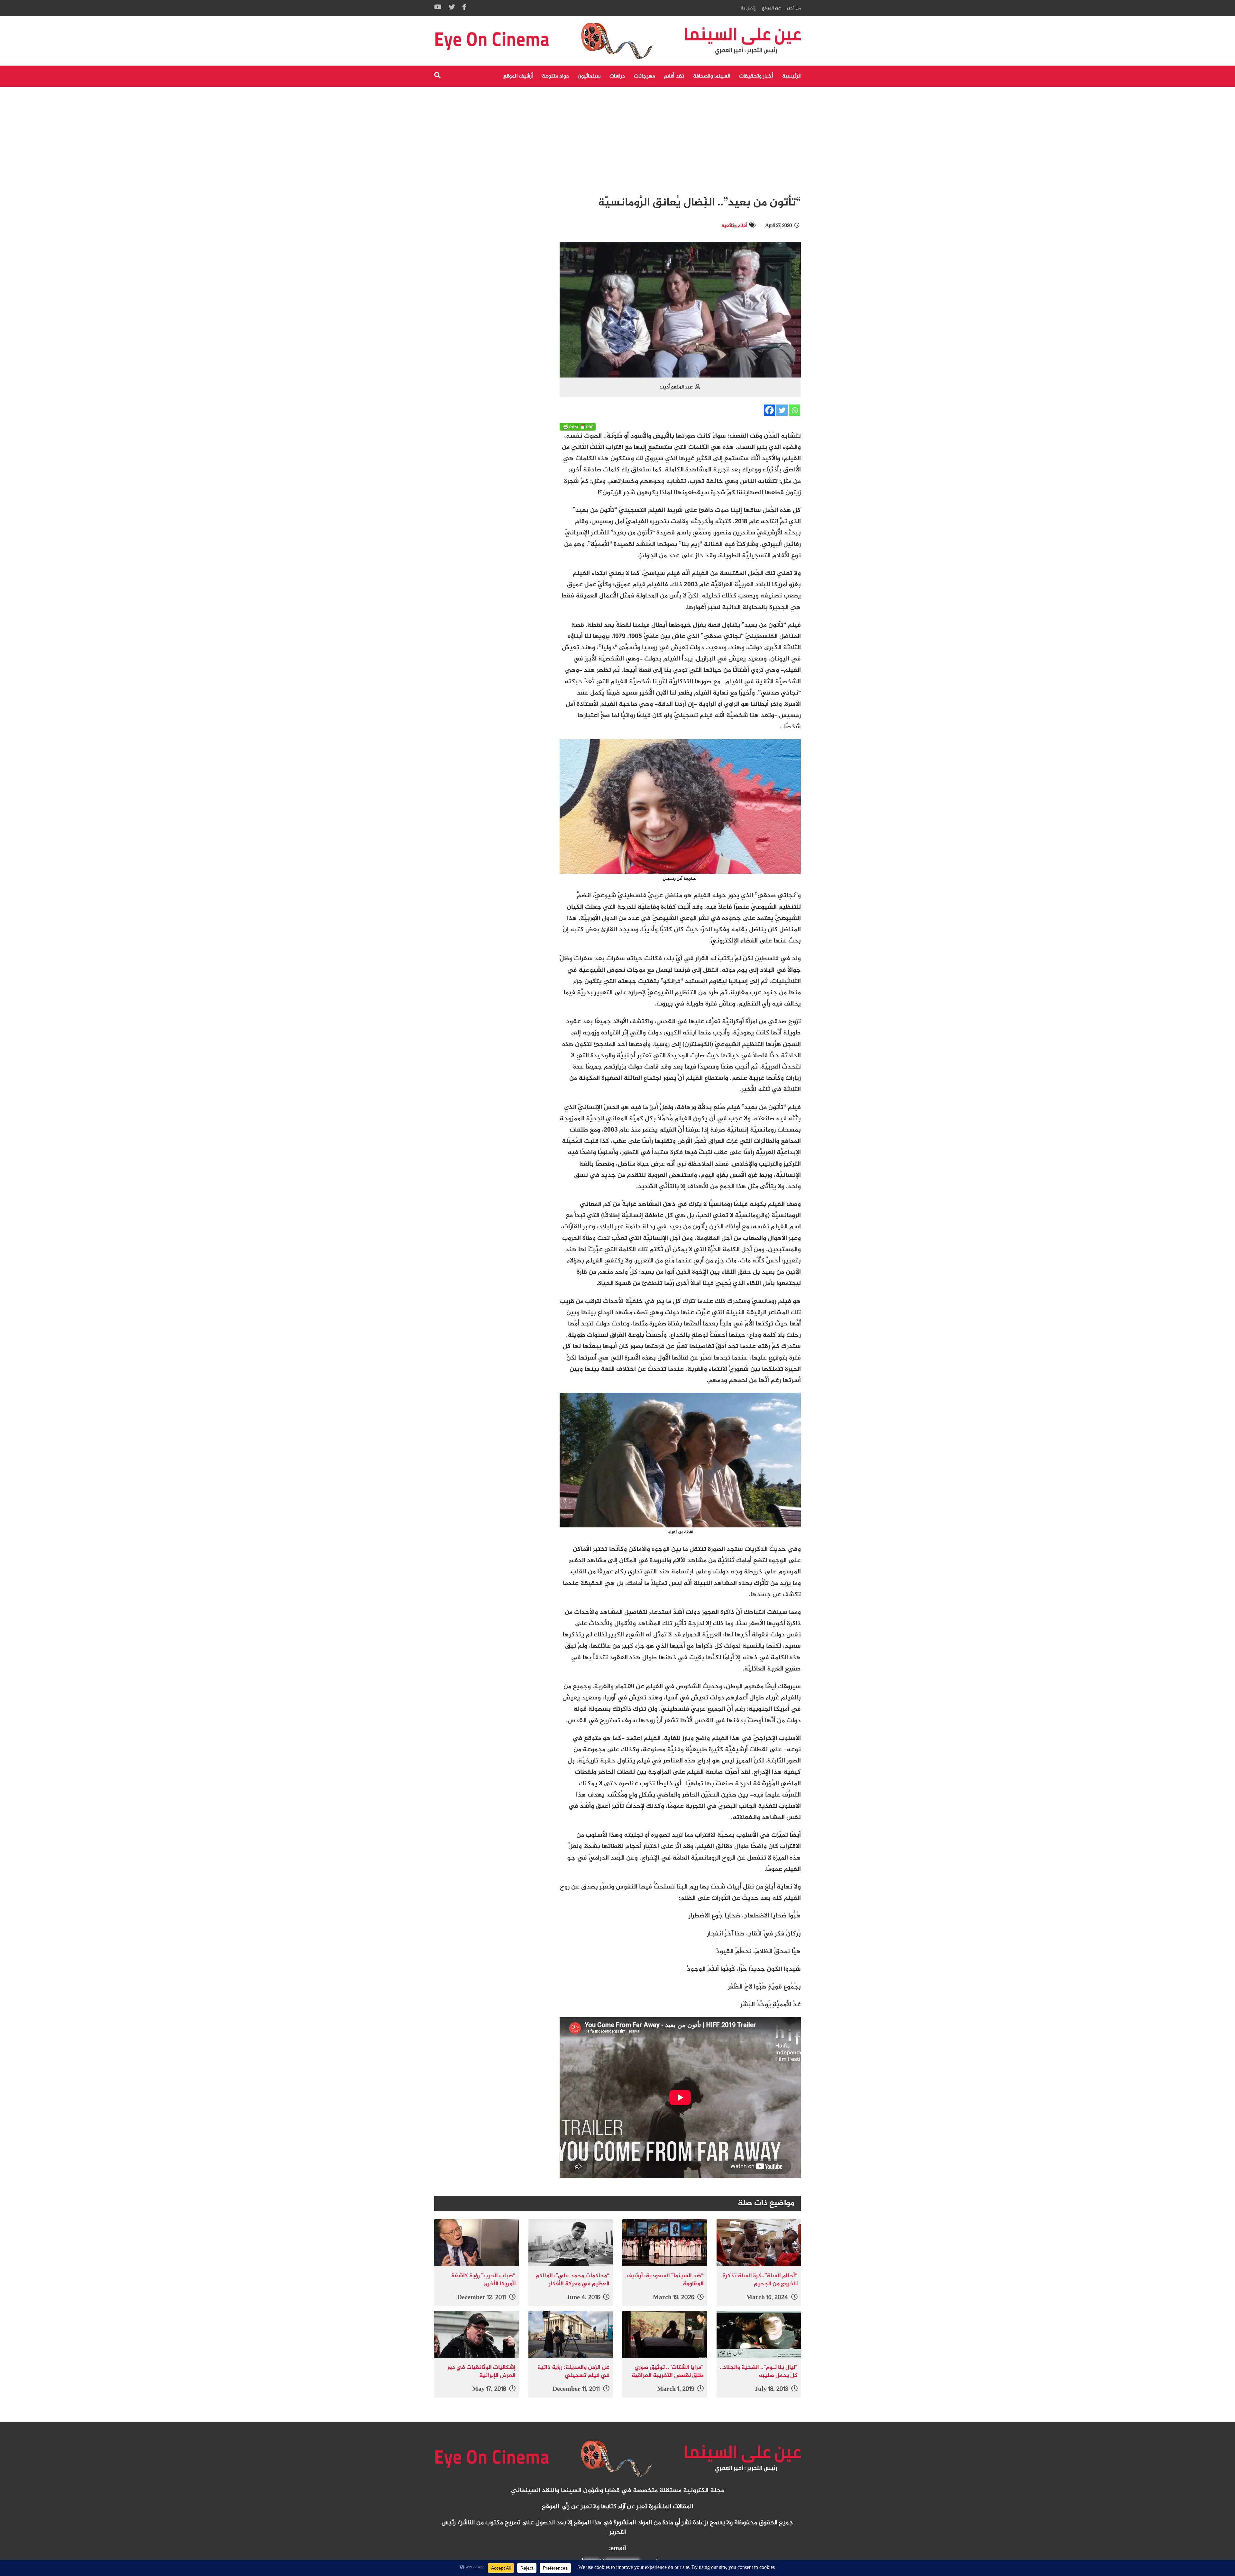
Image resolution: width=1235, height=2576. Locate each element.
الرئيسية (791, 76)
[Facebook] (769, 410)
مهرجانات (644, 76)
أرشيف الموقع (518, 76)
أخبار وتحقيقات (756, 76)
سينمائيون (589, 76)
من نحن (794, 8)
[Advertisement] (617, 135)
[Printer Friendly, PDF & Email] (578, 427)
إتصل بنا (748, 8)
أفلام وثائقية (734, 226)
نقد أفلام (674, 76)
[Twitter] (782, 410)
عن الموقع (771, 8)
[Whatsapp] (795, 410)
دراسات (617, 76)
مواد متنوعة (555, 76)
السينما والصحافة (712, 76)
